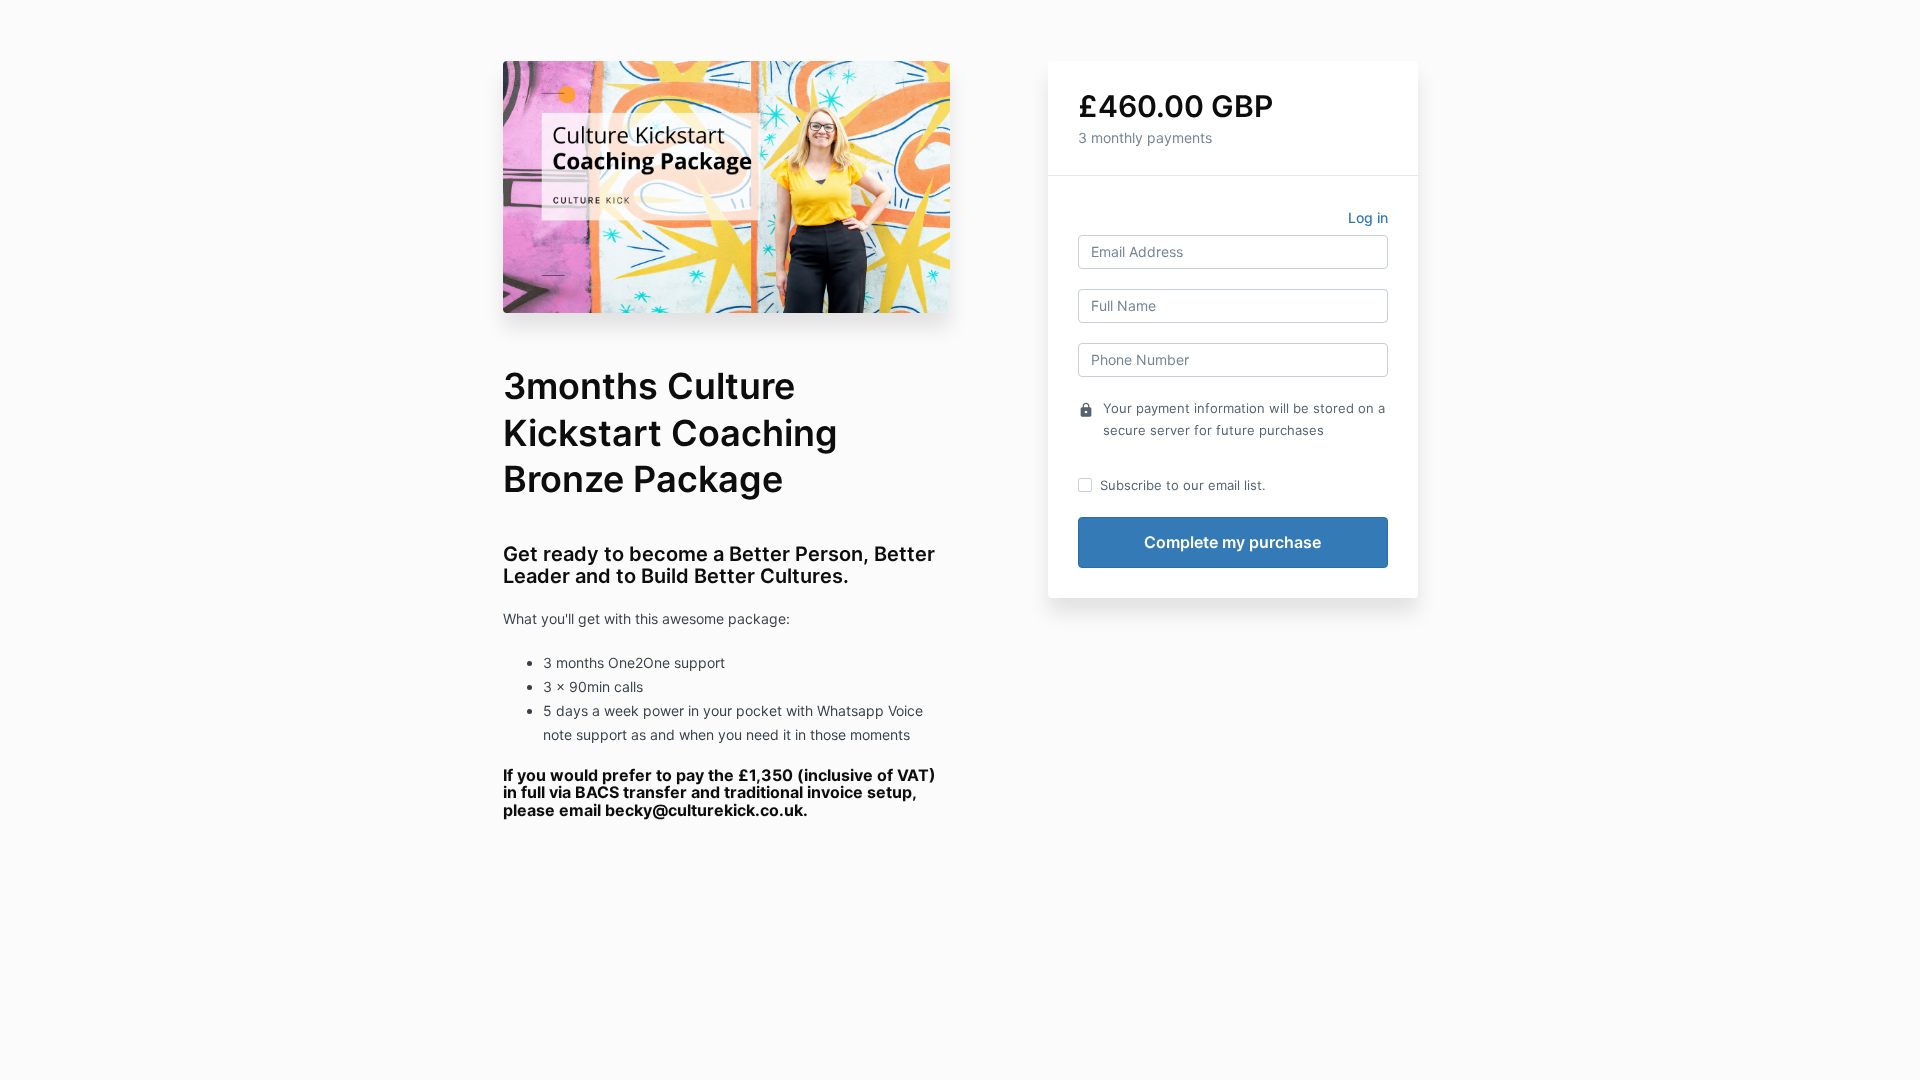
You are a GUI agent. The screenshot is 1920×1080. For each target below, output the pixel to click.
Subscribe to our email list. (1183, 485)
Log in (1368, 217)
